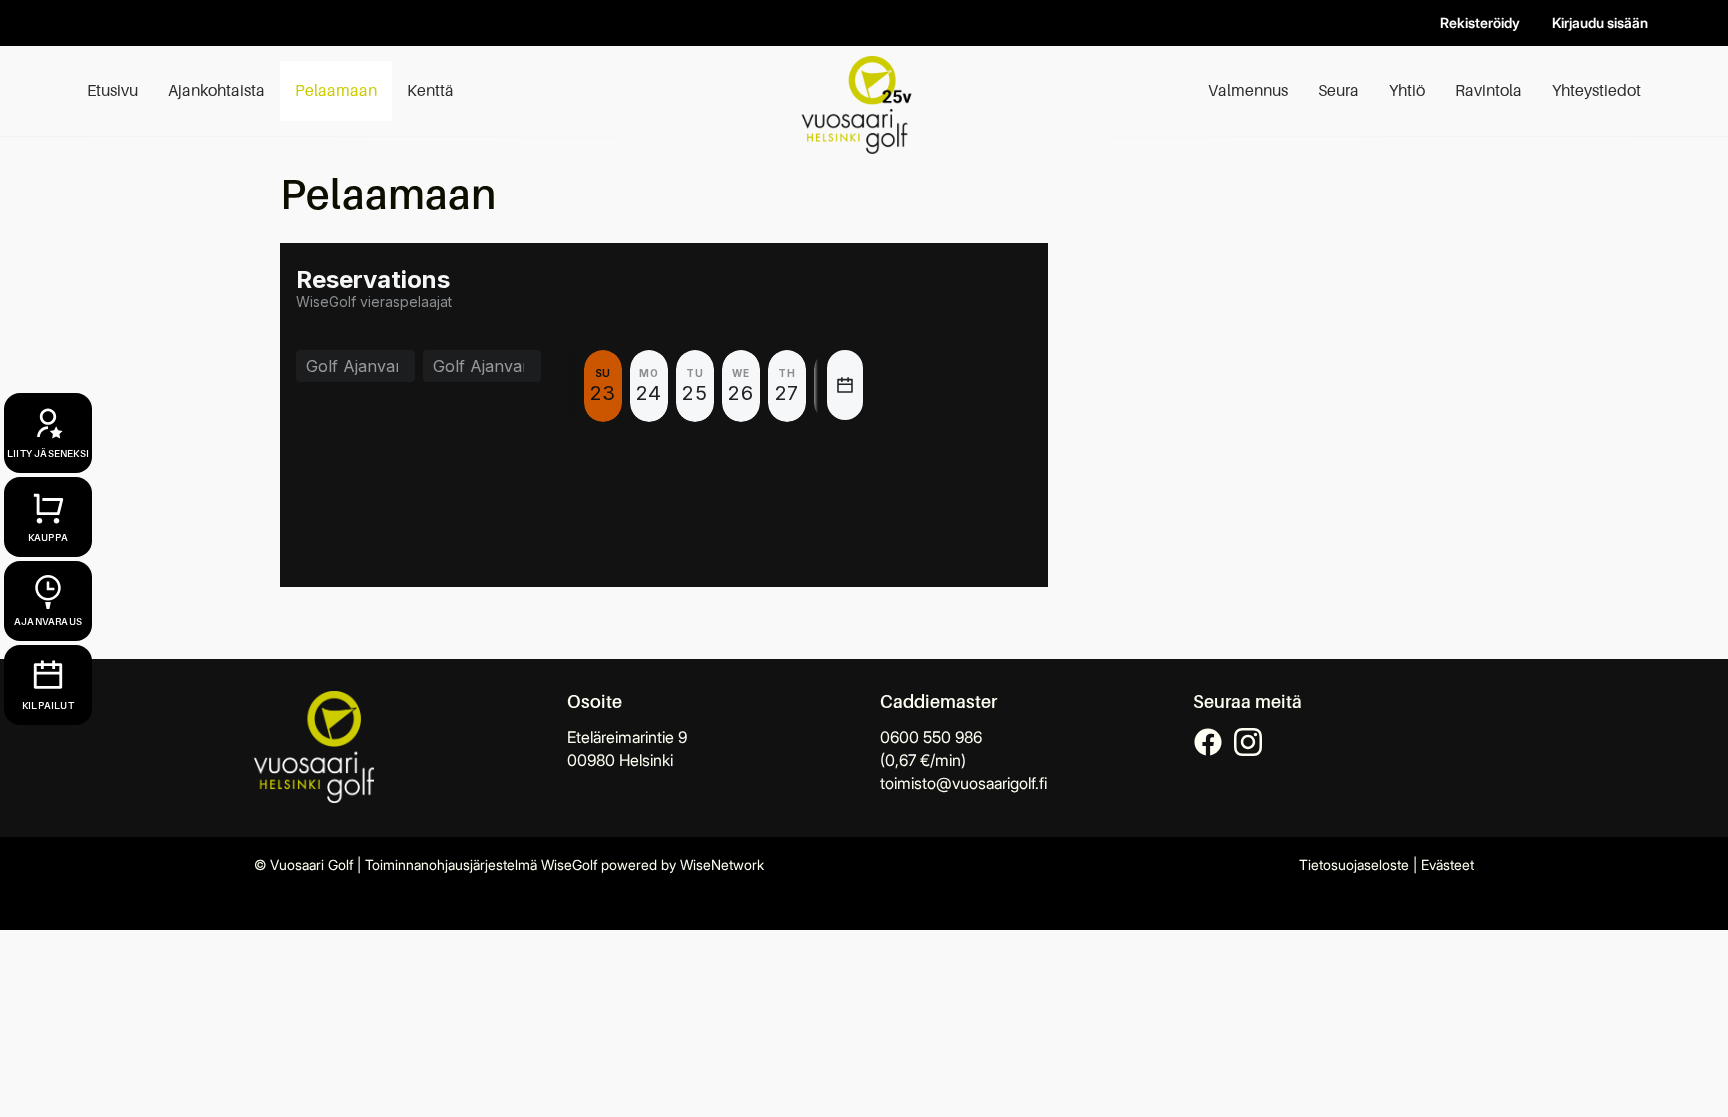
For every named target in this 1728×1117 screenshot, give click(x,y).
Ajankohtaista (216, 91)
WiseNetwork (722, 864)
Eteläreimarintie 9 (627, 737)
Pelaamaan (336, 91)
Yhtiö (1407, 91)
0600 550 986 (931, 737)
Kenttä (430, 91)
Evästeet (1447, 864)
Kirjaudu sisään (1600, 22)
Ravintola (1488, 91)
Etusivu (112, 91)
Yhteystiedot (1596, 91)
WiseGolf (569, 864)
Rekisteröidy (1480, 22)
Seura (1338, 91)
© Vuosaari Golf (303, 864)
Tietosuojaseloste (1354, 864)
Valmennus (1248, 91)
